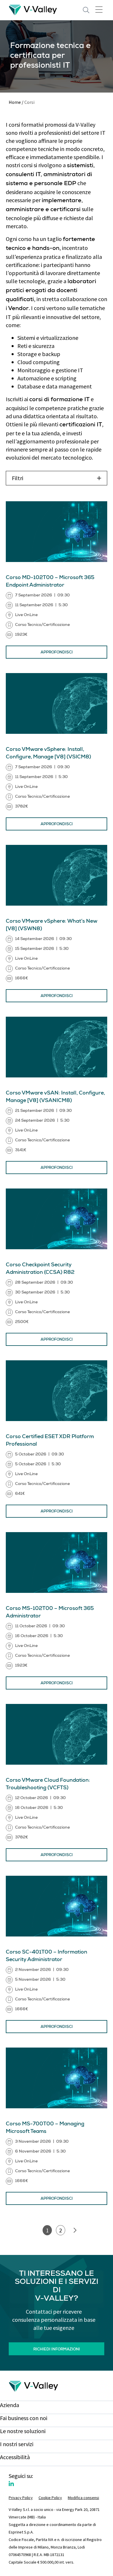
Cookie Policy (50, 2498)
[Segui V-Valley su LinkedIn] (11, 2484)
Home (15, 102)
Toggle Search (86, 10)
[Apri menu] (99, 9)
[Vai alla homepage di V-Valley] (33, 9)
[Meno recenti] (75, 2230)
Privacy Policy (21, 2498)
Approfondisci (57, 653)
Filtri (18, 478)
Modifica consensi (83, 2498)
